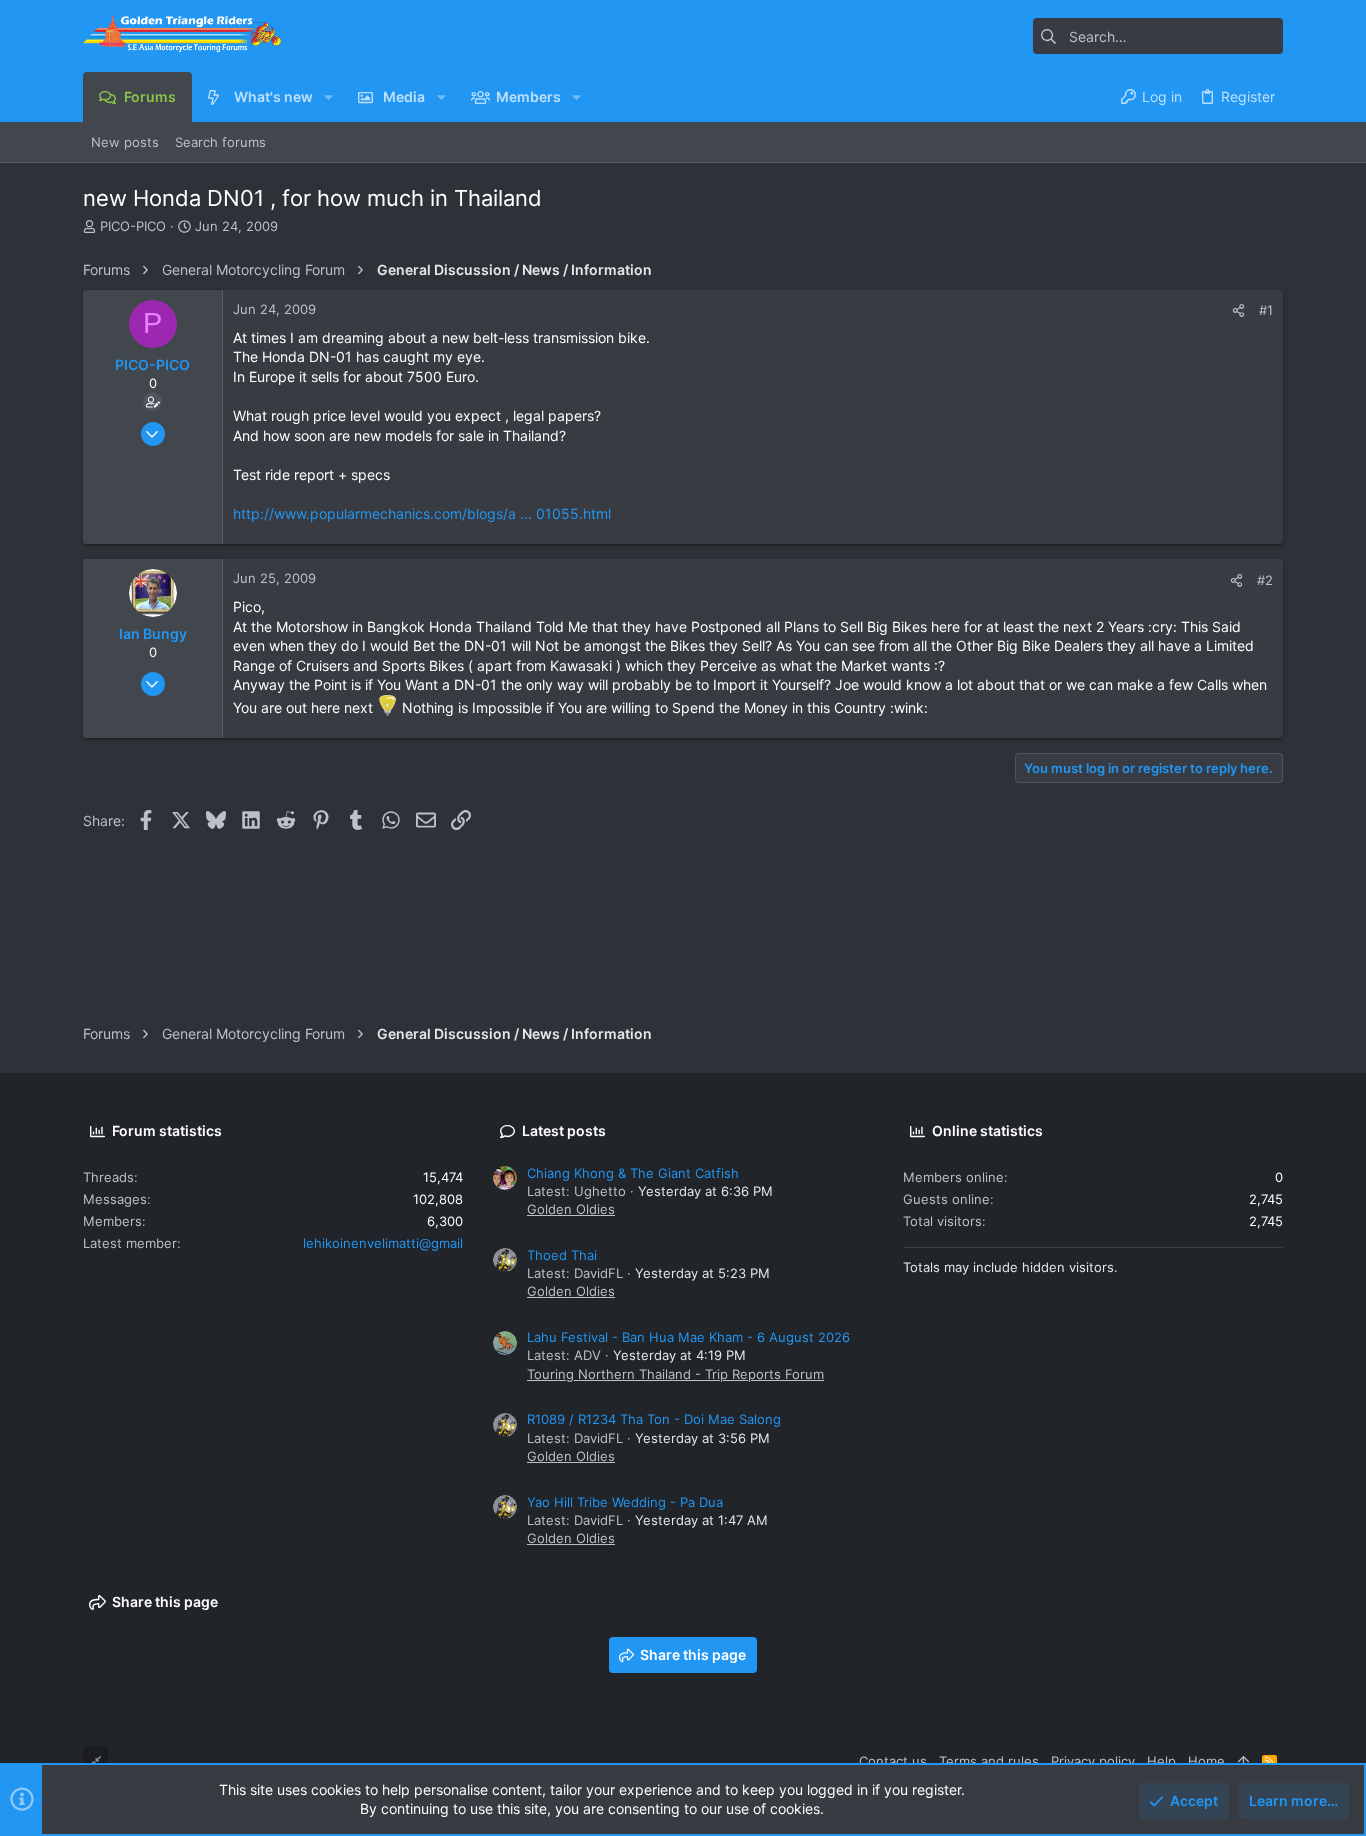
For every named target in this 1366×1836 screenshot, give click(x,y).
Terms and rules (989, 1761)
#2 (1265, 580)
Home (1206, 1761)
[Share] (1238, 310)
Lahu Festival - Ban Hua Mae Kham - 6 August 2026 (688, 1337)
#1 (1266, 310)
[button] (328, 97)
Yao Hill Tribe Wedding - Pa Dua (625, 1502)
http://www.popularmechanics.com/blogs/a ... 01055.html (422, 513)
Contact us (893, 1761)
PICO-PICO (133, 226)
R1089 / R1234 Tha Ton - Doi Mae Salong (654, 1419)
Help (1161, 1761)
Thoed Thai (562, 1255)
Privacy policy (1093, 1761)
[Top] (1243, 1761)
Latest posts (564, 1130)
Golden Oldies (571, 1209)
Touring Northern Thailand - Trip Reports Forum (675, 1374)
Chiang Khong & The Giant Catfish (633, 1173)
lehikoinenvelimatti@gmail (383, 1243)
